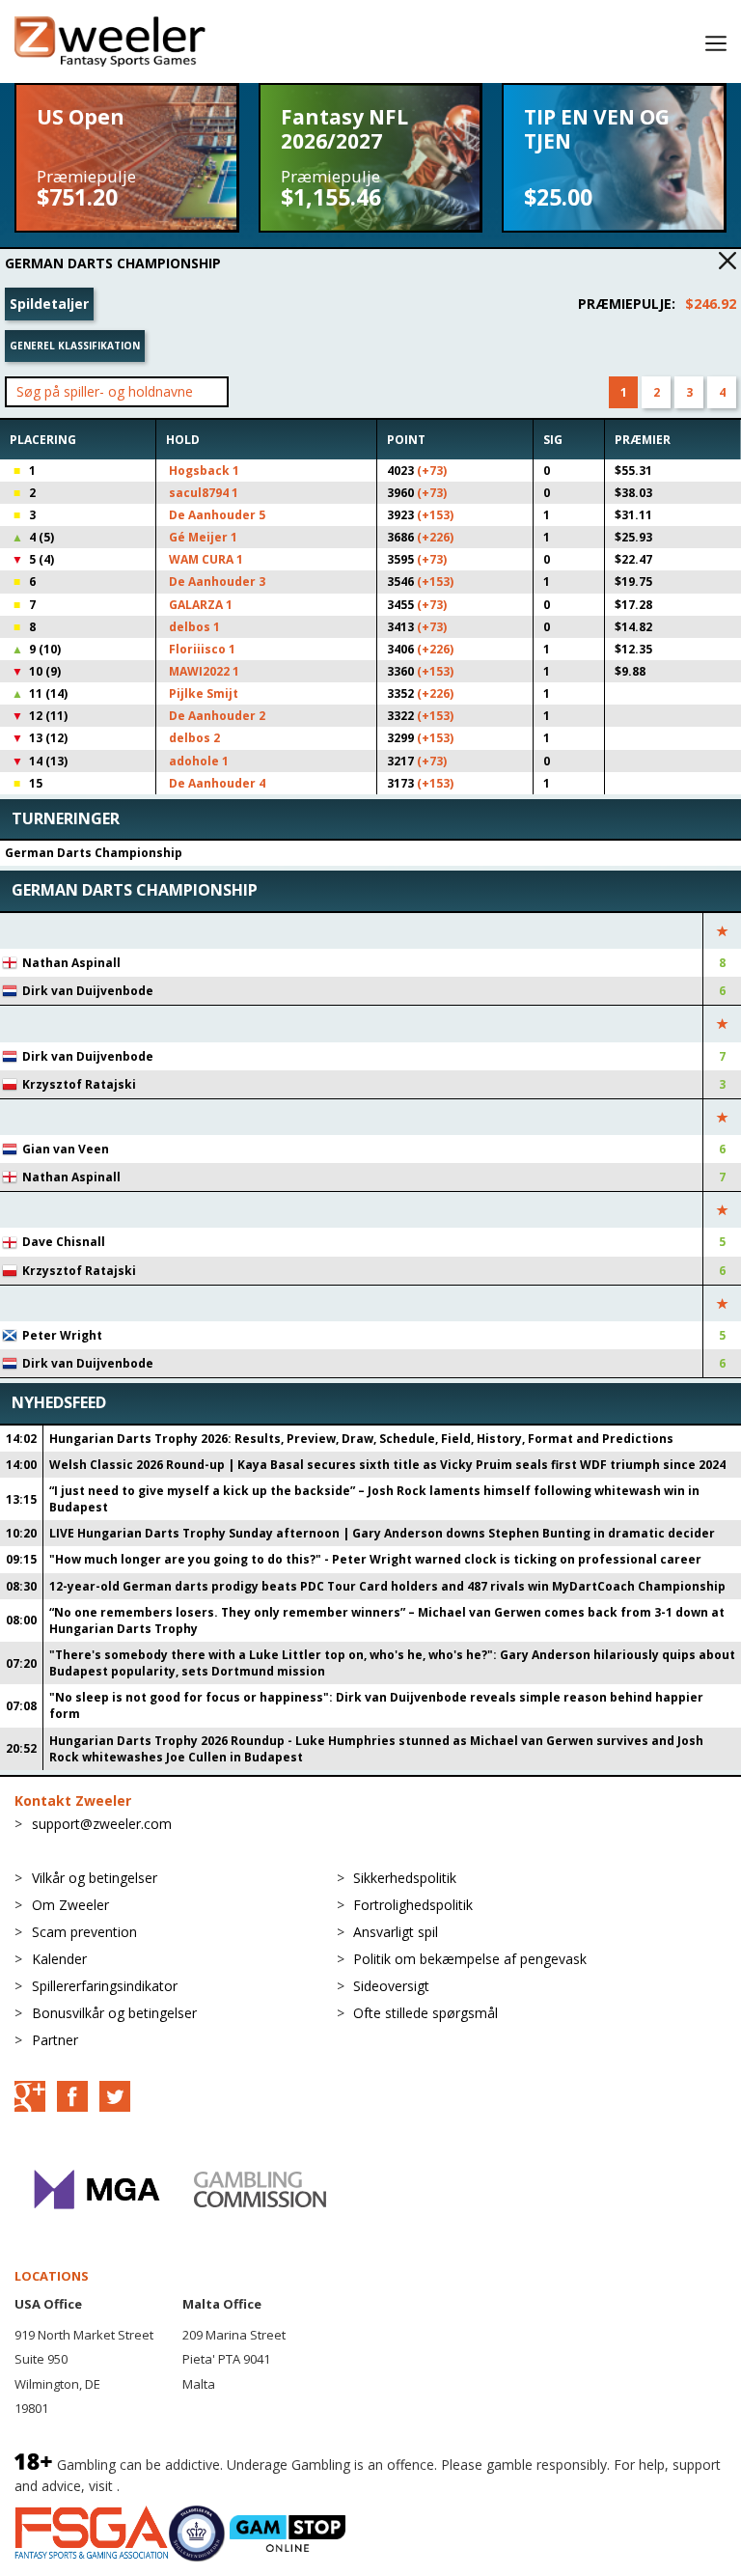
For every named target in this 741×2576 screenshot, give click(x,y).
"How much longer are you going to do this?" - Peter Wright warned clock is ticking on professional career (375, 1559)
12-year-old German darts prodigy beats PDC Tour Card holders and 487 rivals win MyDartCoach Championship (387, 1586)
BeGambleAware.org (188, 2486)
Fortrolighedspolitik (413, 1905)
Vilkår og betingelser (95, 1878)
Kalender (59, 1959)
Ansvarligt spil (396, 1932)
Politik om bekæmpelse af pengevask (470, 1959)
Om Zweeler (70, 1905)
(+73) (432, 471)
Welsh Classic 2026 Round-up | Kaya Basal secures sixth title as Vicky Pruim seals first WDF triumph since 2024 (387, 1465)
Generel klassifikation (75, 346)
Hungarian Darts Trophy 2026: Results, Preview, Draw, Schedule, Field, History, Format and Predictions (361, 1439)
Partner (55, 2040)
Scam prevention (84, 1932)
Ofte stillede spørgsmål (425, 2013)
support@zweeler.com (102, 1824)
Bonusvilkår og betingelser (114, 2013)
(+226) (435, 537)
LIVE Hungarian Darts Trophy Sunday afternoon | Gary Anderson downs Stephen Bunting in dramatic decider (382, 1533)
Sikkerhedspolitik (405, 1878)
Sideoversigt (391, 1986)
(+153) (435, 515)
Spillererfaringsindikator (105, 1986)
